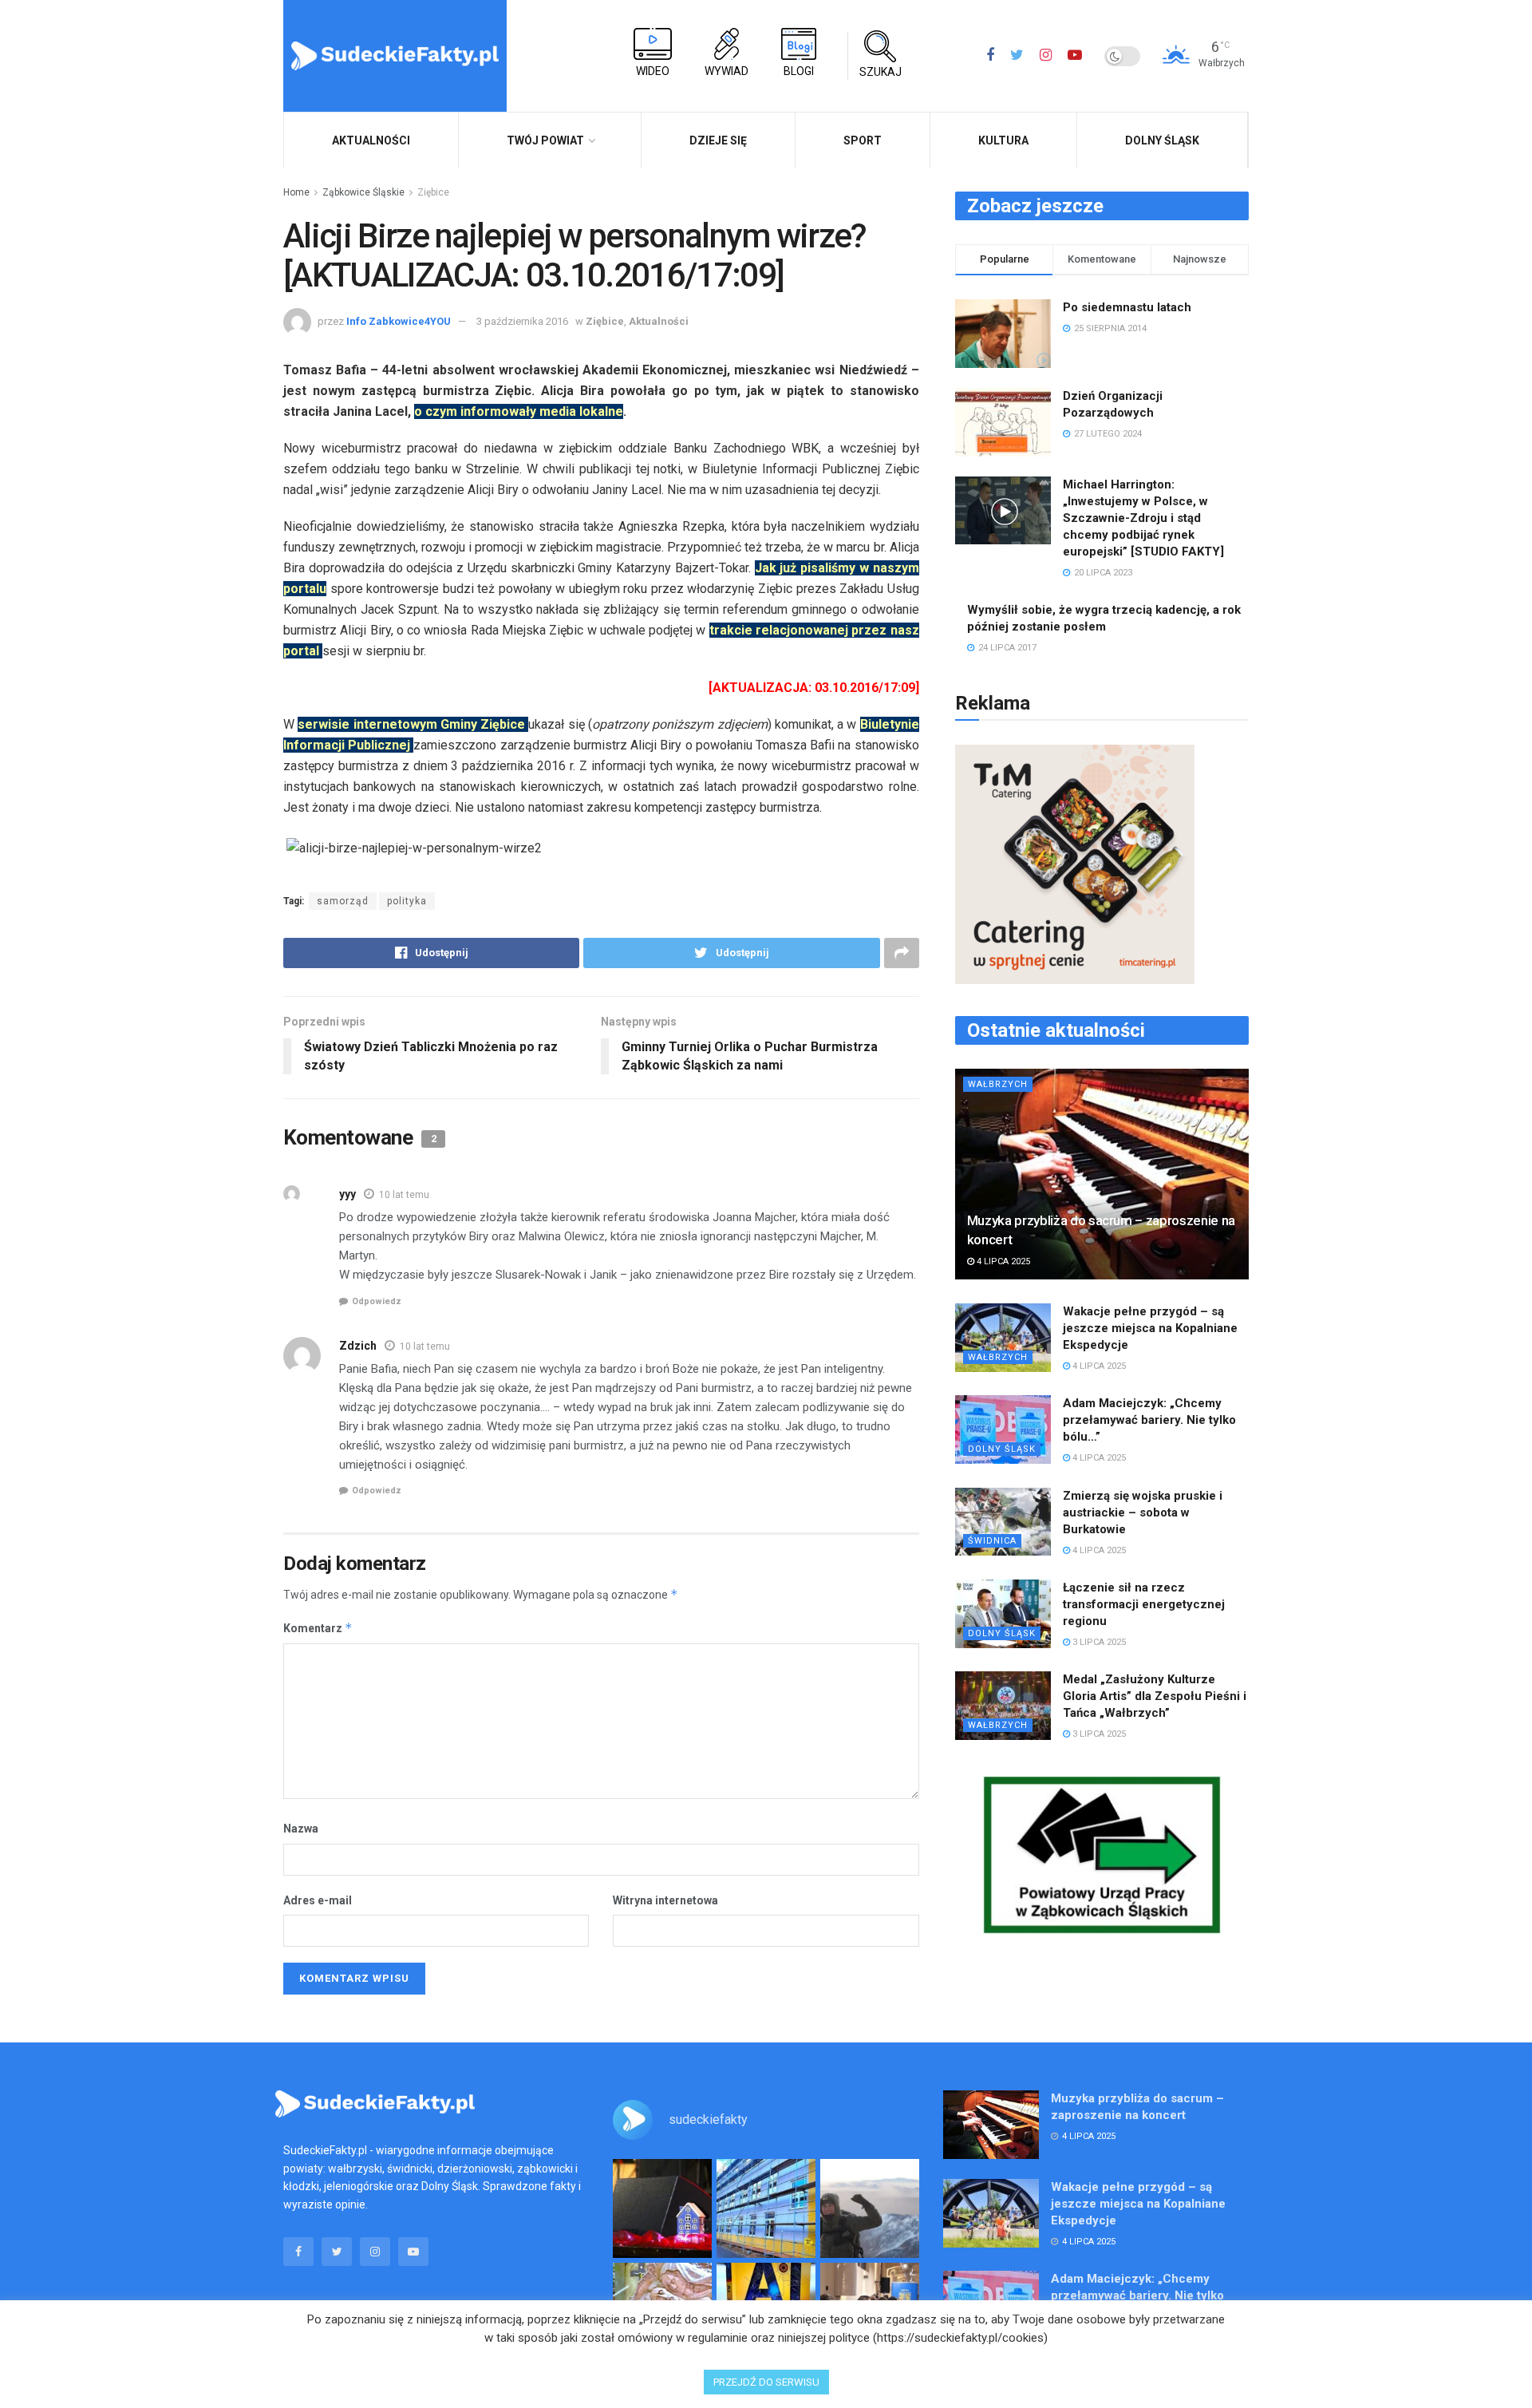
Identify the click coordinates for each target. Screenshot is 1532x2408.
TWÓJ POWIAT (545, 140)
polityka (407, 901)
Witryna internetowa (665, 1900)
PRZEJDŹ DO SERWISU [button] (766, 2382)
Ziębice (433, 192)
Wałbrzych (998, 1084)
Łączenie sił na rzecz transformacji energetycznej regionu (1144, 1604)
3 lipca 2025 (1098, 1642)
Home (296, 192)
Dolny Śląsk (1162, 140)
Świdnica (992, 1541)
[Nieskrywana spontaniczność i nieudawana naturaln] (662, 2208)
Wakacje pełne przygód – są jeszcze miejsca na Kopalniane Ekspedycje (1150, 1328)
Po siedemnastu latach (1127, 307)
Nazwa (301, 1829)
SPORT (863, 140)
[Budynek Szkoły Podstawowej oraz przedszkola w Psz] (766, 2208)
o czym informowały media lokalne (519, 411)
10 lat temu (404, 1195)
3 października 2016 (522, 321)
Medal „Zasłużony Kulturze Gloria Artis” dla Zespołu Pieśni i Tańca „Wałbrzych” (1155, 1696)
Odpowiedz (377, 1301)
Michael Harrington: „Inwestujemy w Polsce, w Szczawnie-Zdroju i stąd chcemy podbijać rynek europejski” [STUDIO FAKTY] (1143, 518)
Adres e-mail (318, 1900)
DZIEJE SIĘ (718, 140)
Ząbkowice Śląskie (363, 192)
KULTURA (1003, 140)
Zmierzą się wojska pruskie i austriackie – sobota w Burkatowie (1143, 1512)
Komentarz (318, 1628)
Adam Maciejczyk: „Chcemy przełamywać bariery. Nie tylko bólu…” (1149, 1420)
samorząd (343, 901)
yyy (347, 1194)
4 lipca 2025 (1002, 1261)
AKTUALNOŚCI (371, 140)
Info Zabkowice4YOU (399, 321)
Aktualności (659, 321)
